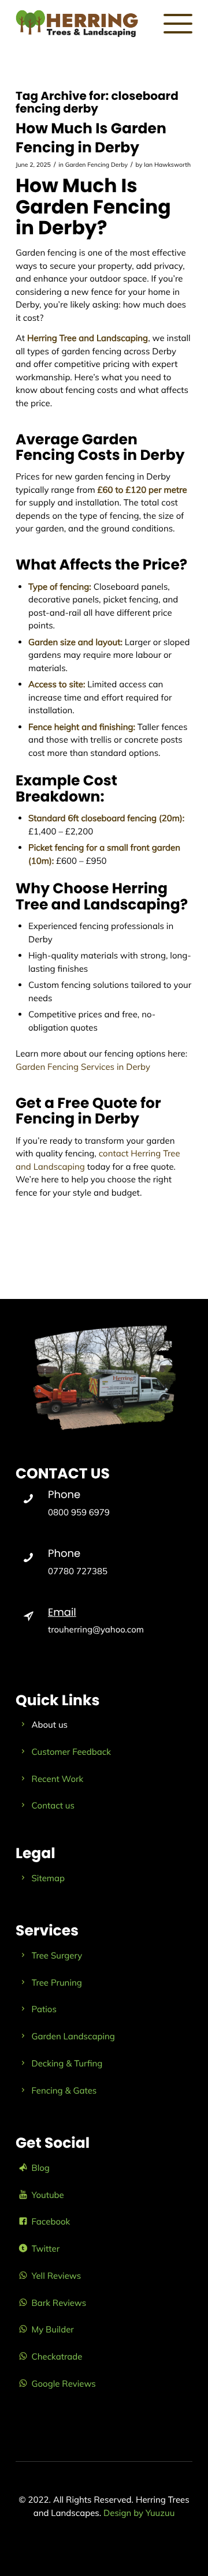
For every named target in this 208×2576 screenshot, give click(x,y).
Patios (44, 2009)
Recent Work (58, 1779)
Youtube (48, 2195)
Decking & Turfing (67, 2063)
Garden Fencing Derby (96, 164)
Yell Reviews (57, 2276)
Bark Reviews (59, 2303)
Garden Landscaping (73, 2036)
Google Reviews (64, 2384)
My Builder (53, 2329)
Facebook (51, 2221)
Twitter (46, 2249)
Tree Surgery (57, 1955)
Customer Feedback (71, 1752)
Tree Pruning (57, 1982)
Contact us (53, 1805)
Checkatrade (57, 2356)
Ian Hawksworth (167, 164)
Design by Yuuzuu (139, 2513)
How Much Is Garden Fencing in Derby (91, 138)
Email (62, 1613)
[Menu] (172, 23)
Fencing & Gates (64, 2090)
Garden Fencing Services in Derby (83, 1067)
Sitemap (49, 1878)
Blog (41, 2168)
